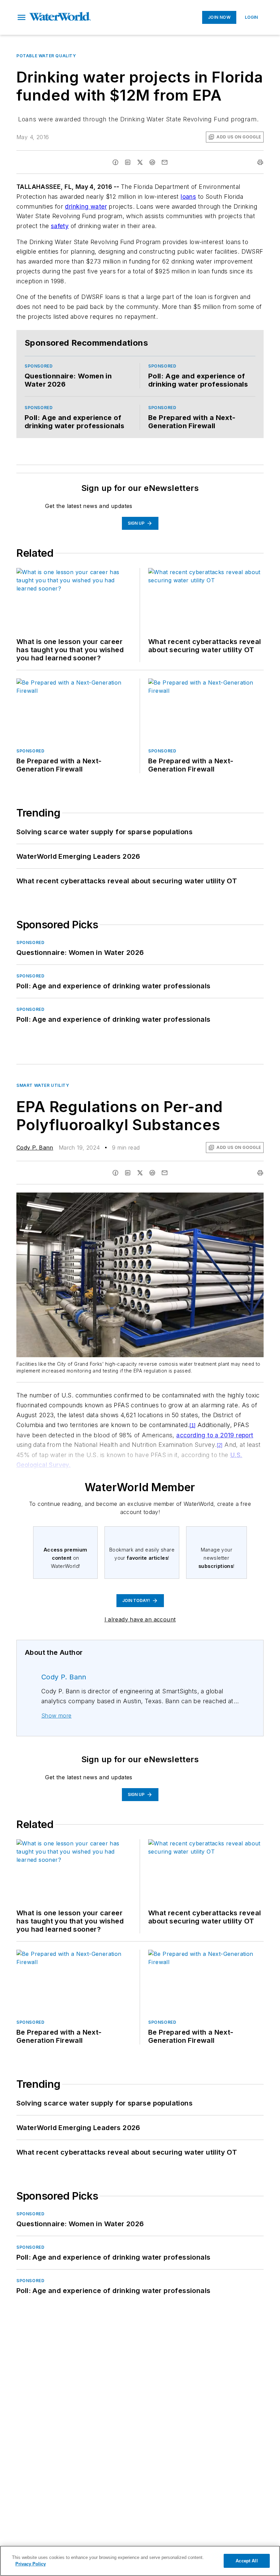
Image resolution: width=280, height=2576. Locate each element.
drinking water (86, 206)
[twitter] (140, 162)
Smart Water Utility (43, 1085)
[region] (140, 2561)
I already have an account (140, 1619)
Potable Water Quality (46, 56)
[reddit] (152, 162)
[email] (165, 162)
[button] (22, 17)
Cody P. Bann (35, 1148)
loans (188, 197)
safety (60, 226)
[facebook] (115, 162)
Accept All (247, 2561)
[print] (260, 162)
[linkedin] (128, 162)
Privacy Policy (31, 2564)
